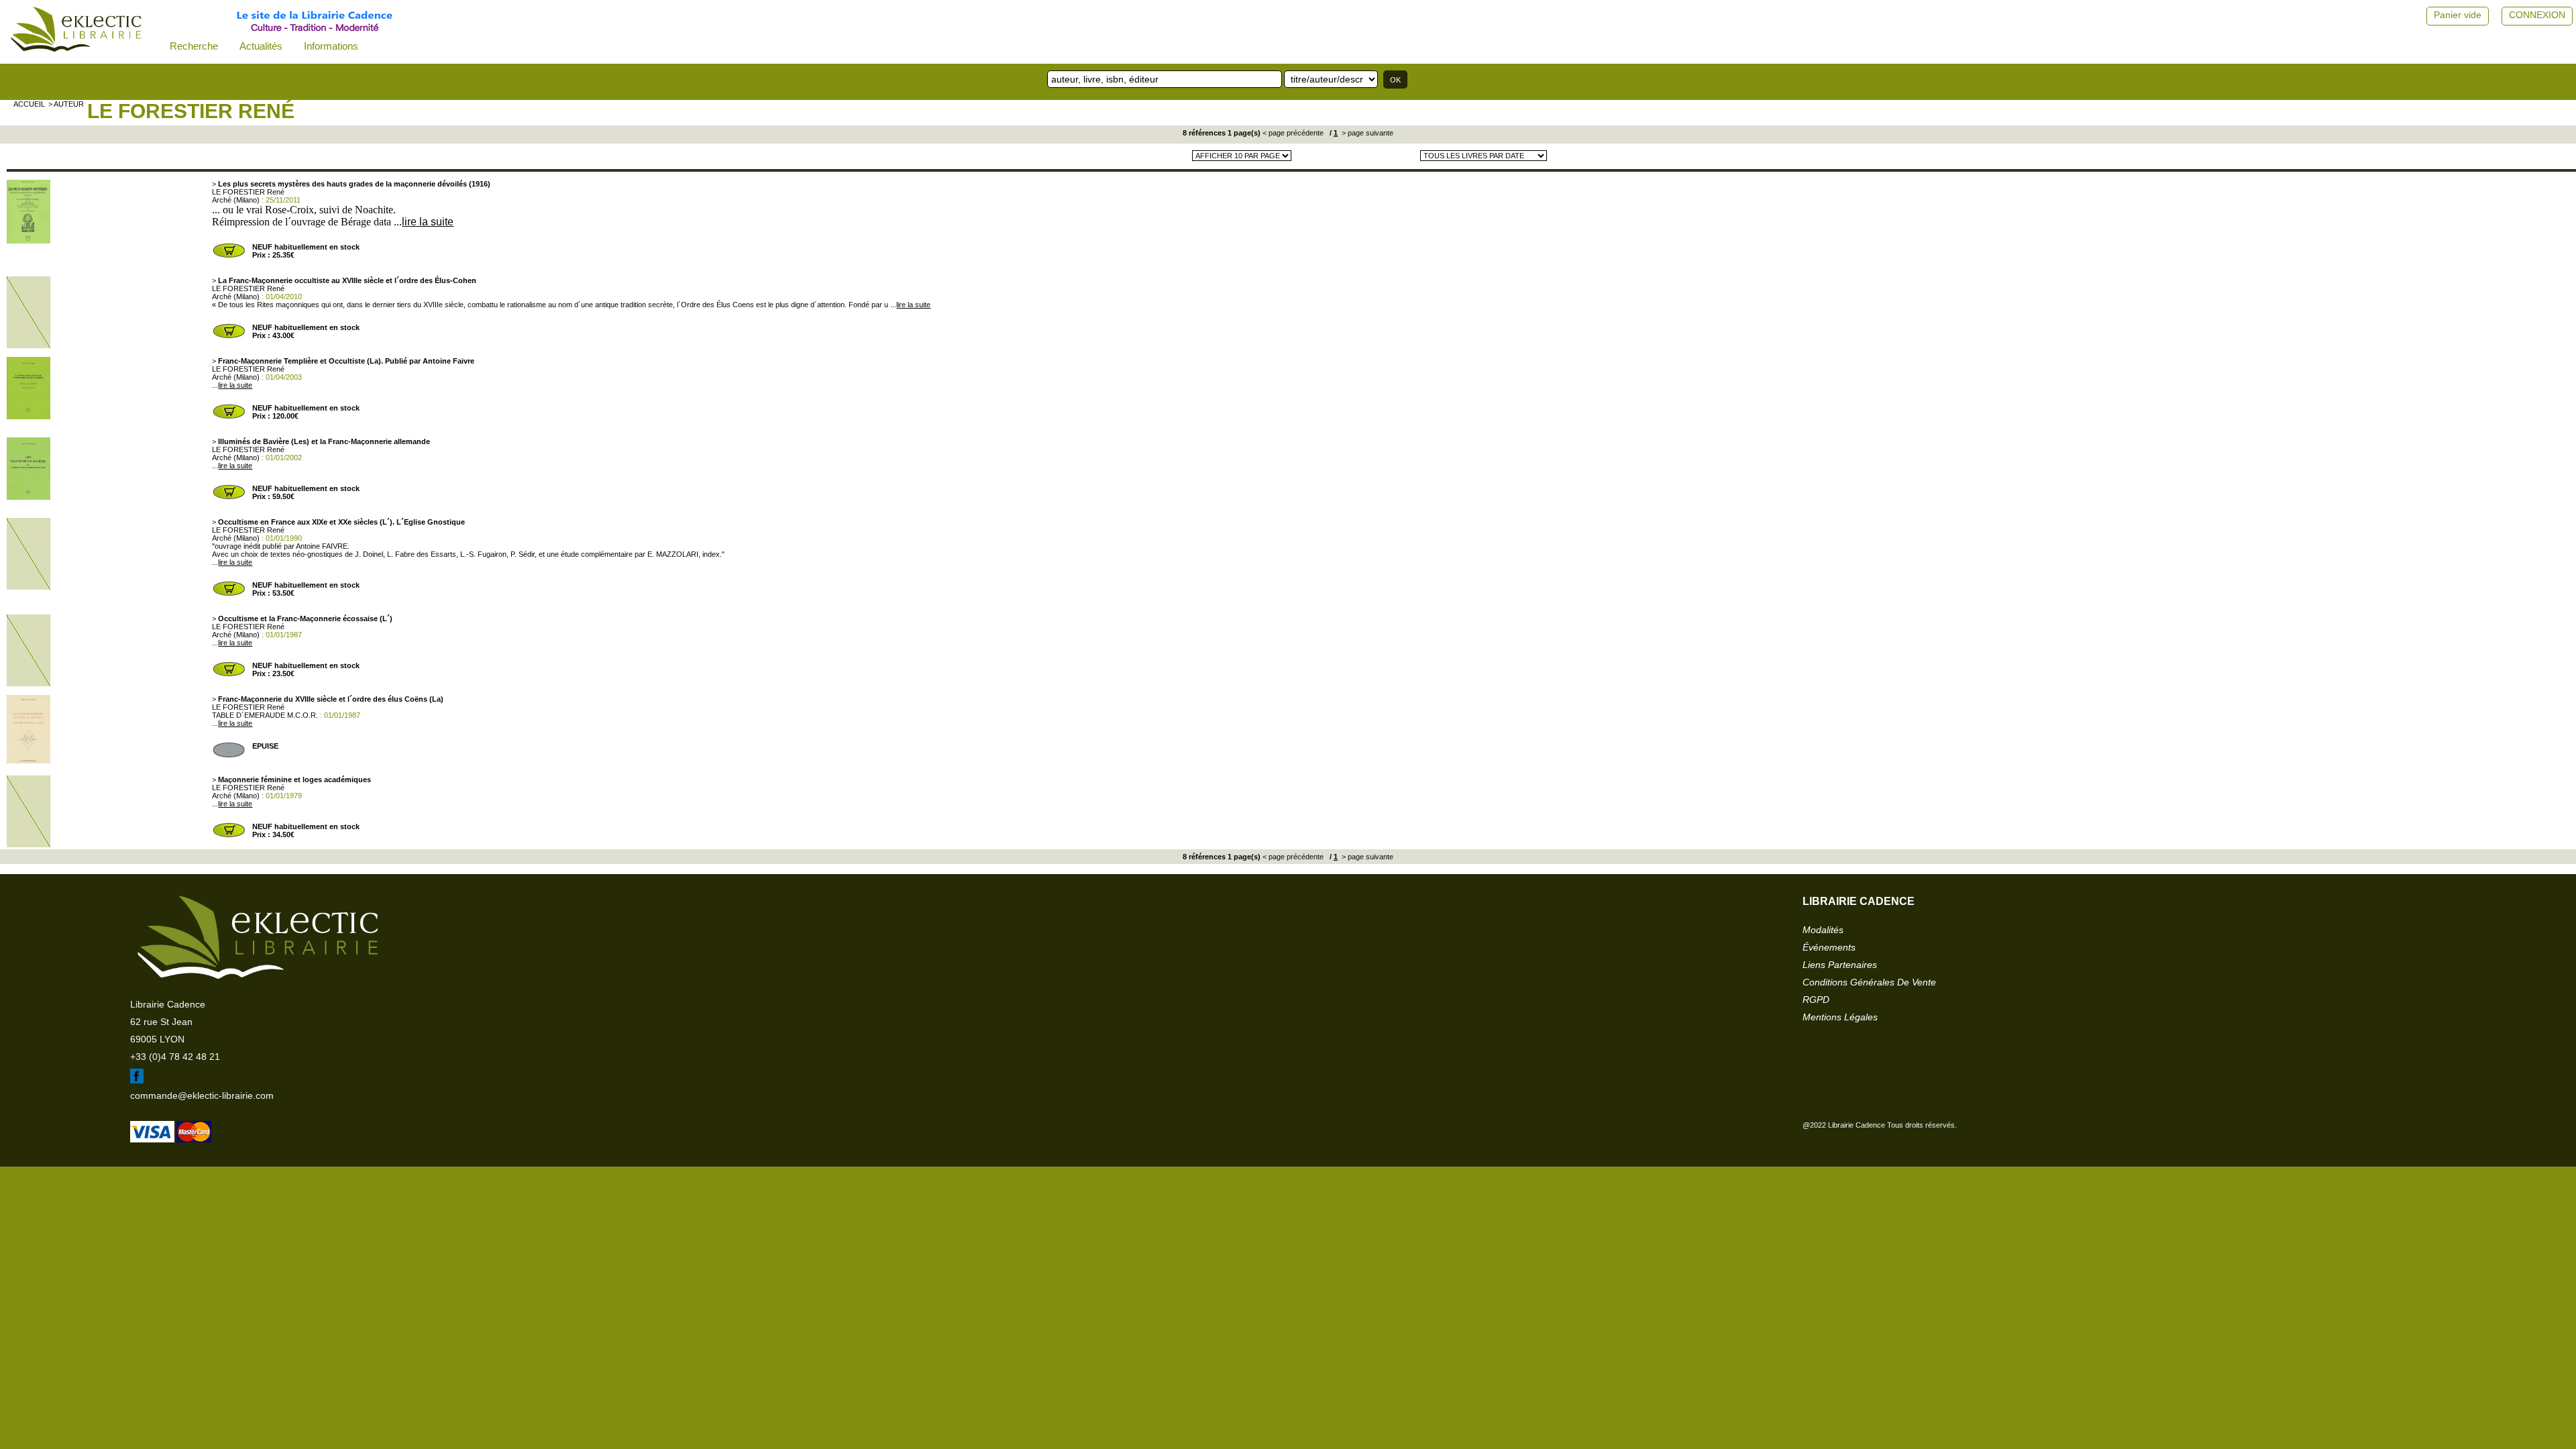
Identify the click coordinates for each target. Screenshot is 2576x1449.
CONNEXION (2537, 15)
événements (1829, 947)
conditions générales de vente (1869, 982)
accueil (29, 104)
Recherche (194, 46)
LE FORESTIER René (191, 111)
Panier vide (2458, 15)
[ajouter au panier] (229, 256)
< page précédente (1293, 133)
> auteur (66, 104)
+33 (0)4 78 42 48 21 (175, 1057)
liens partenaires (1840, 965)
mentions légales (1840, 1017)
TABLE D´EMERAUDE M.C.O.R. (265, 715)
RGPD (1816, 1000)
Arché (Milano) (236, 200)
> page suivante (1366, 133)
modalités (1823, 930)
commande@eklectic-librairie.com (202, 1095)
